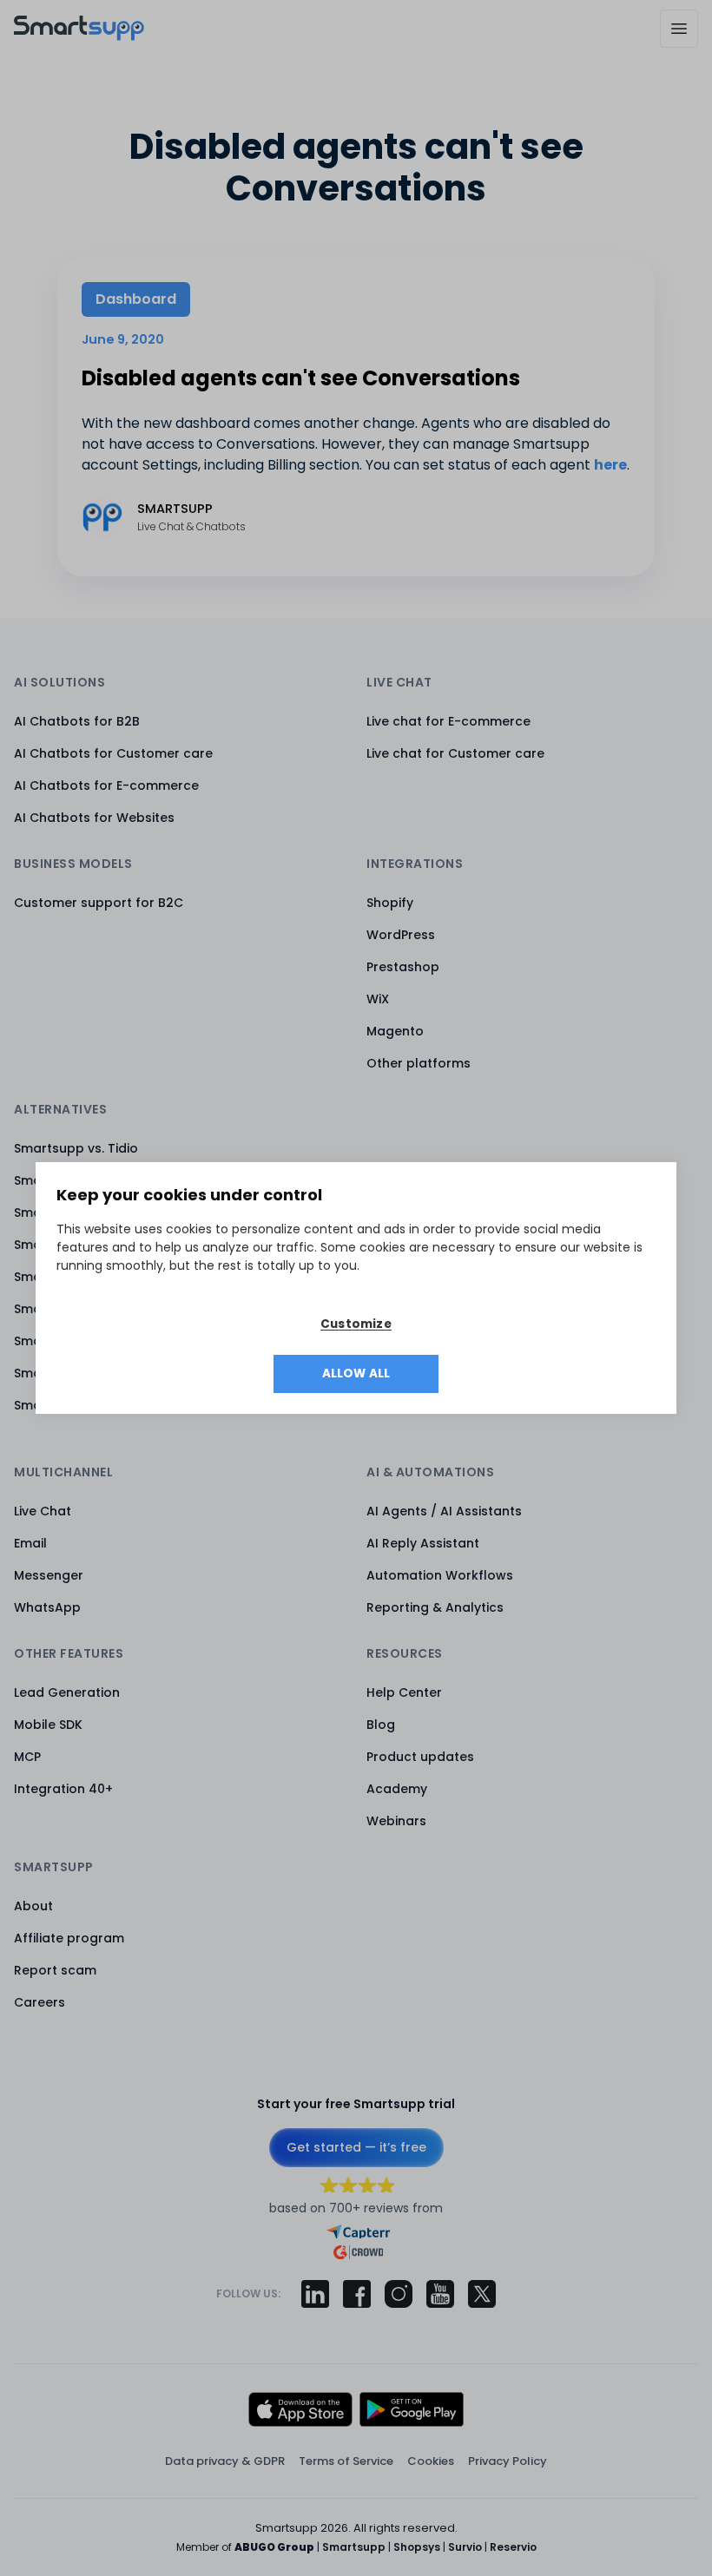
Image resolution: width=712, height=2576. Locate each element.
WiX (378, 999)
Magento (395, 1031)
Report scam (55, 1970)
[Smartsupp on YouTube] (440, 2294)
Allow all (356, 1373)
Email (30, 1543)
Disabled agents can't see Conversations (301, 378)
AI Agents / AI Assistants (444, 1511)
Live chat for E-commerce (448, 721)
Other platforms (419, 1063)
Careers (40, 2002)
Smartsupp (354, 2547)
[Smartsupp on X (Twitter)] (482, 2294)
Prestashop (403, 967)
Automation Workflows (440, 1575)
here (610, 465)
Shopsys (417, 2547)
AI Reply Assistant (423, 1543)
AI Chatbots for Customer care (113, 753)
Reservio (513, 2547)
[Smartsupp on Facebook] (357, 2294)
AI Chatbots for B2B (77, 721)
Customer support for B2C (99, 903)
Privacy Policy (508, 2461)
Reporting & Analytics (435, 1607)
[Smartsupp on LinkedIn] (315, 2294)
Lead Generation (67, 1692)
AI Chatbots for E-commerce (106, 785)
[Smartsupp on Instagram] (399, 2294)
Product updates (420, 1757)
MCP (27, 1757)
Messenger (49, 1575)
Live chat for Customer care (455, 753)
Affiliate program (69, 1938)
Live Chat (43, 1511)
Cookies (431, 2461)
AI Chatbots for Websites (94, 818)
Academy (397, 1789)
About (33, 1906)
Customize (356, 1324)
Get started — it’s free (356, 2147)
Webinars (396, 1821)
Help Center (404, 1692)
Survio (465, 2547)
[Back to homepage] (79, 36)
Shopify (390, 903)
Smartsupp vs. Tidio (76, 1148)
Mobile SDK (48, 1725)
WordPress (401, 935)
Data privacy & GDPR (225, 2461)
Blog (381, 1725)
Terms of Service (346, 2461)
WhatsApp (47, 1607)
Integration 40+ (63, 1789)
